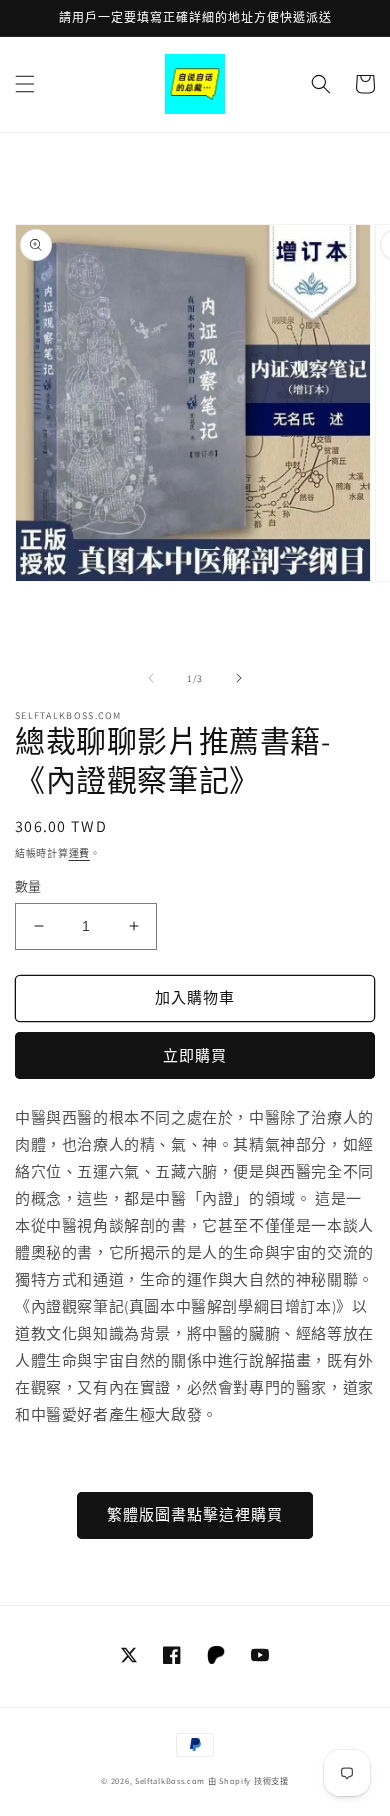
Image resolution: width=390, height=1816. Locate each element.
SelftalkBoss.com (170, 1780)
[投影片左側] (151, 678)
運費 (79, 853)
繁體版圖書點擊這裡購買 (195, 1514)
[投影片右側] (239, 678)
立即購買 (195, 1055)
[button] (25, 84)
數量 (28, 886)
